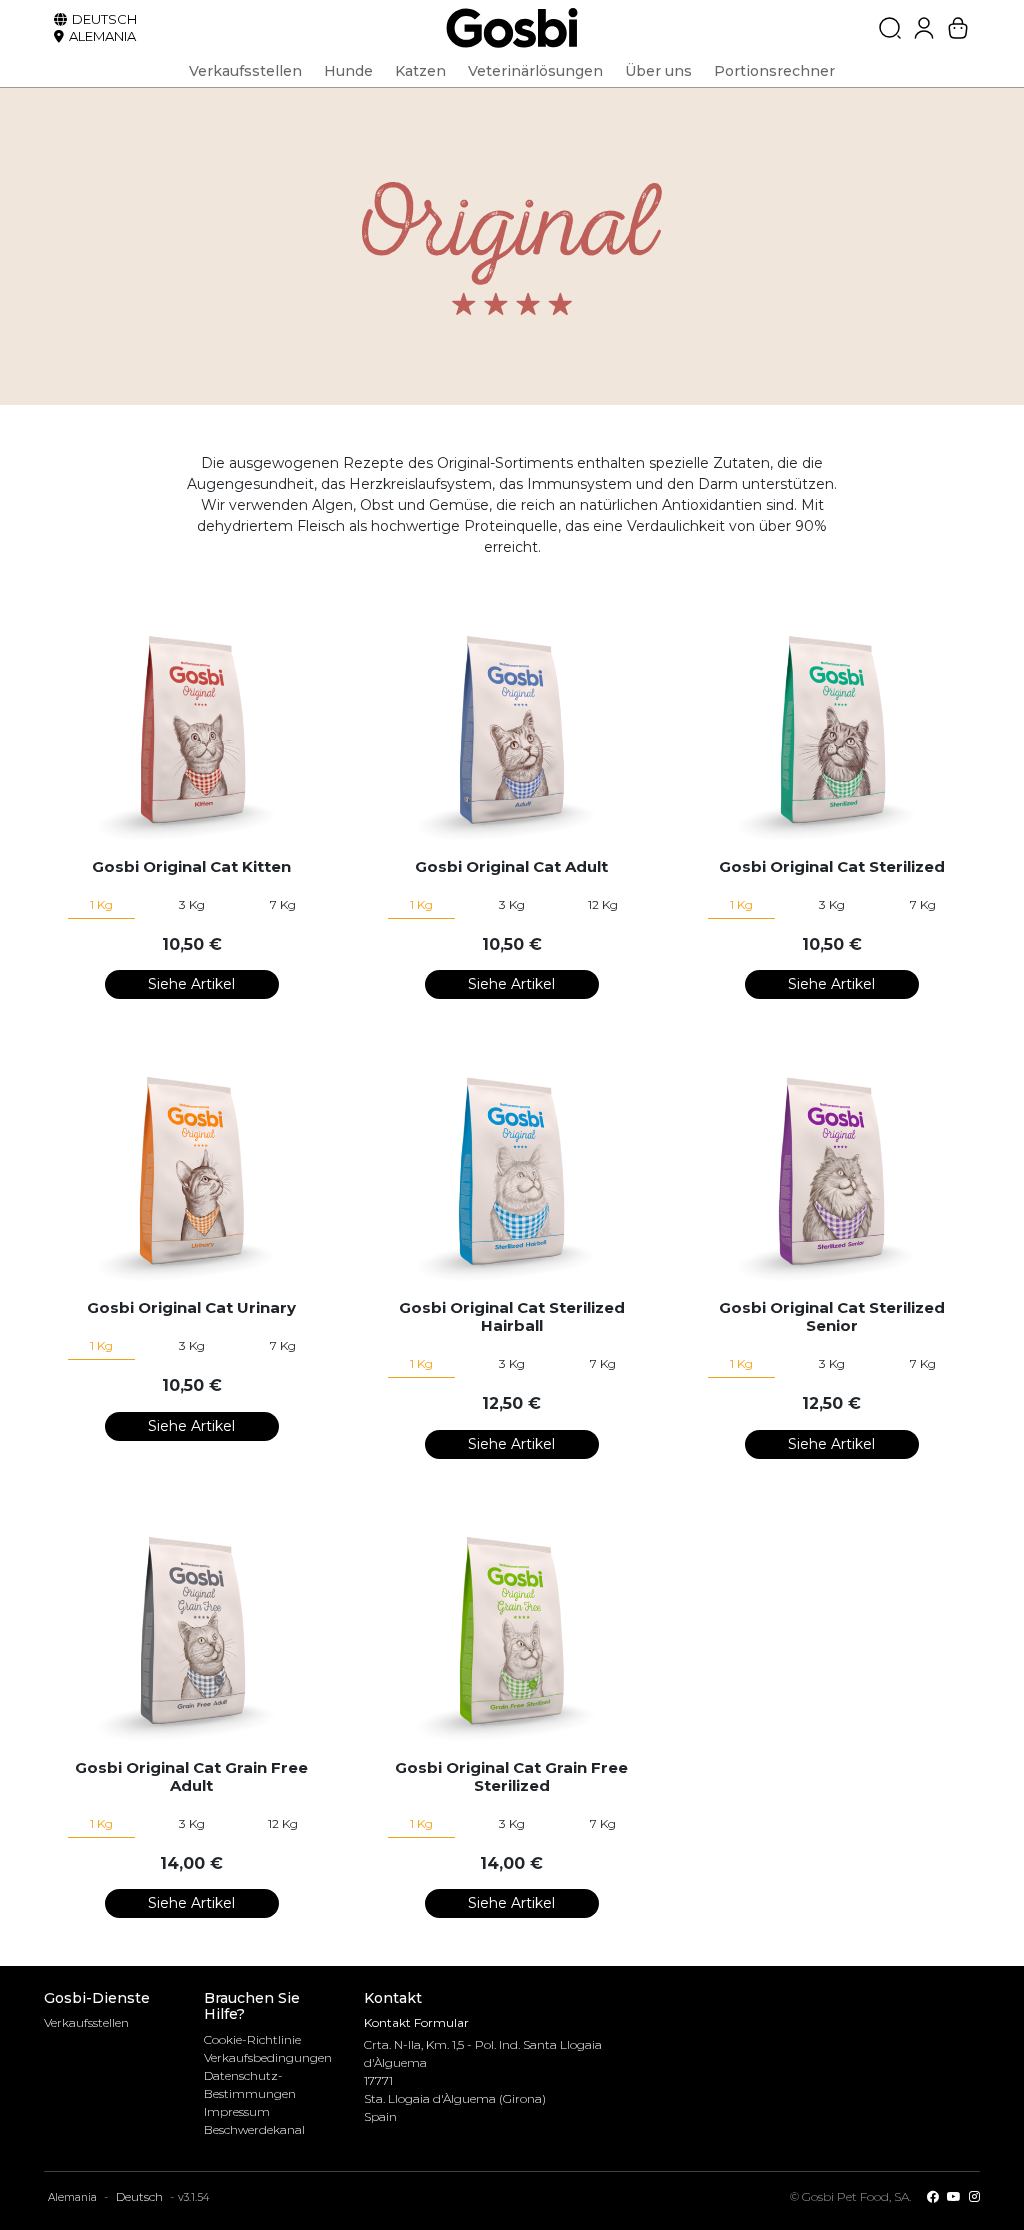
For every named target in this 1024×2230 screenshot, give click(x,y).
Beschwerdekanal (254, 2129)
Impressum (237, 2111)
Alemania (72, 2197)
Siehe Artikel (191, 984)
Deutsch (139, 2196)
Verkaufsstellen (86, 2022)
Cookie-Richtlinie (252, 2039)
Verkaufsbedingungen (268, 2057)
